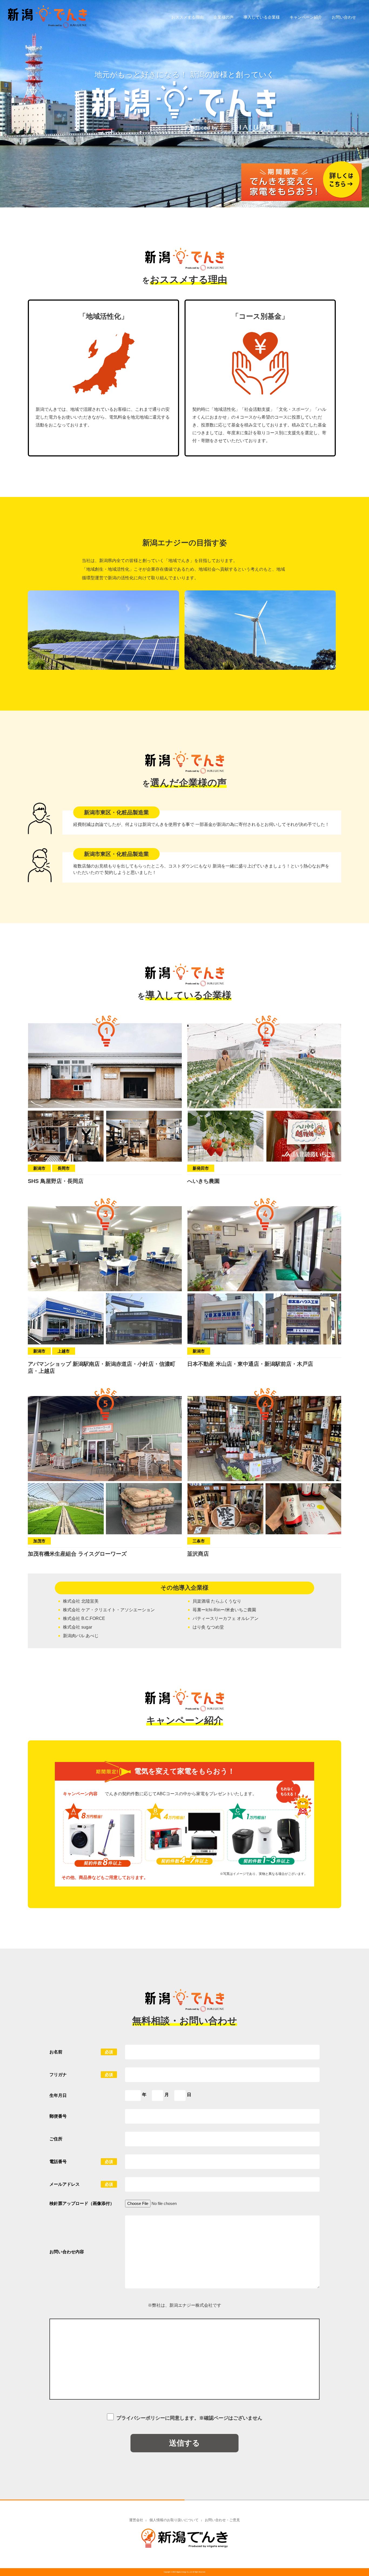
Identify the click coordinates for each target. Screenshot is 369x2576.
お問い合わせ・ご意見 (222, 2520)
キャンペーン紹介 (306, 17)
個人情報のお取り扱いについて (174, 2520)
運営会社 (136, 2520)
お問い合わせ (344, 17)
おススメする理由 (187, 17)
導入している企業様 (262, 17)
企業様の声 (224, 17)
